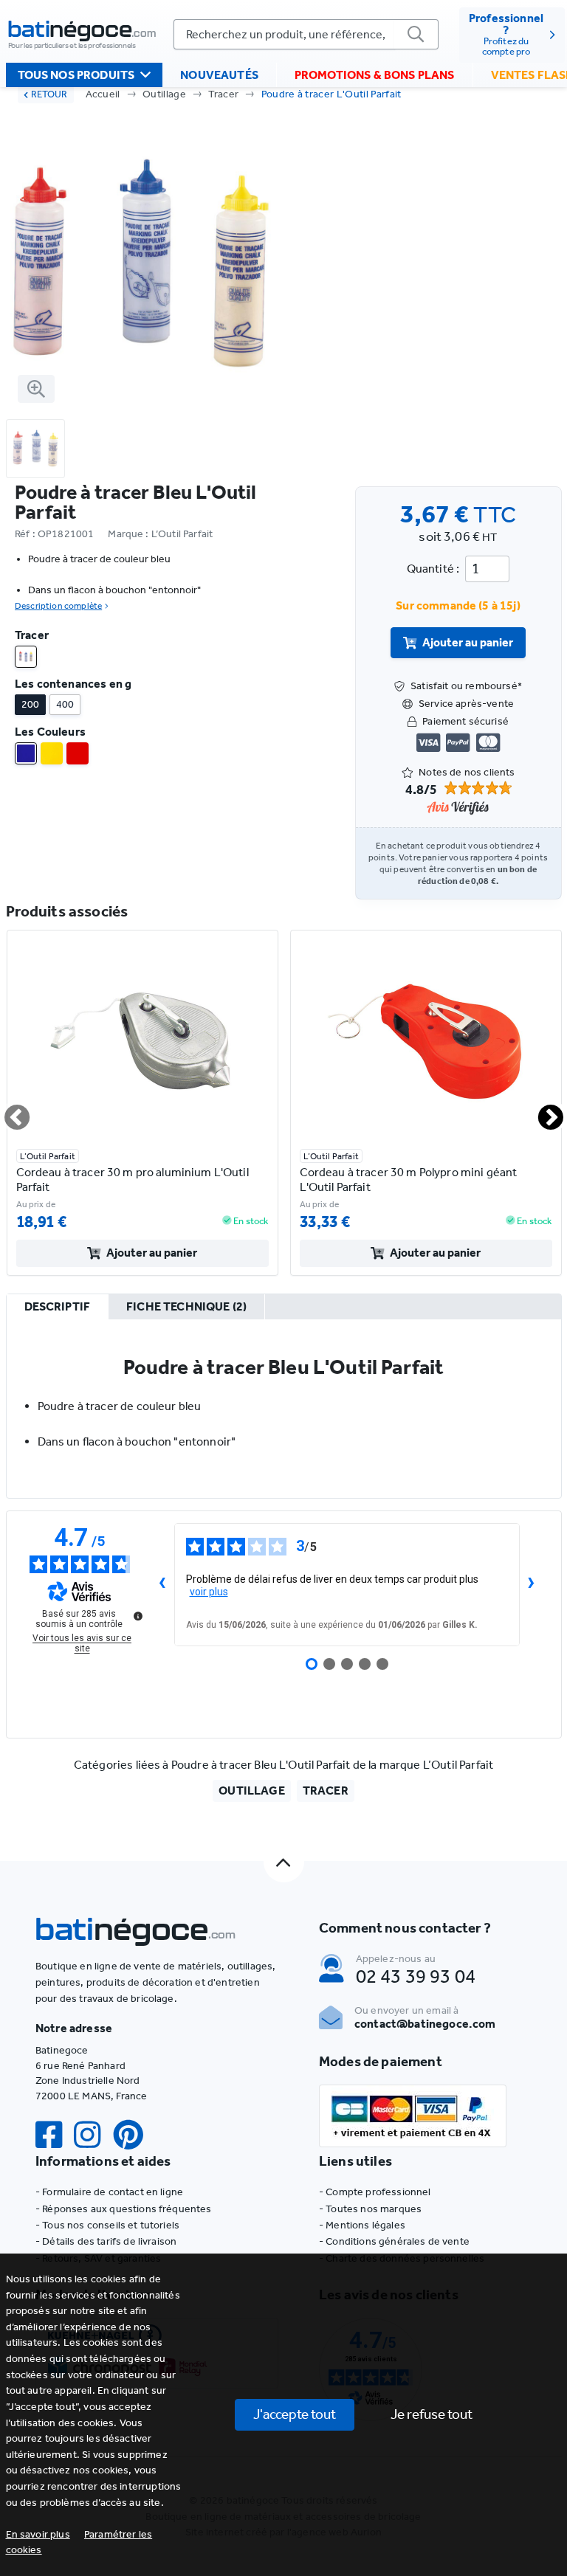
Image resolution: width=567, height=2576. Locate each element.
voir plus (209, 1592)
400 (65, 704)
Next (542, 1111)
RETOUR (49, 94)
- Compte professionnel (375, 2192)
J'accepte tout (295, 2414)
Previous (8, 1111)
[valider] (416, 34)
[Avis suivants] (532, 1584)
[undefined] (138, 1616)
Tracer (223, 94)
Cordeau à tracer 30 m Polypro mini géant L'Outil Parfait (409, 1180)
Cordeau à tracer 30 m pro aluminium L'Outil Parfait (133, 1180)
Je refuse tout (432, 2414)
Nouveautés (219, 75)
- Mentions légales (362, 2225)
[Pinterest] (134, 2135)
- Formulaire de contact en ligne (109, 2192)
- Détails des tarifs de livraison (106, 2241)
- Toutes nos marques (370, 2209)
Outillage (164, 94)
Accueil (103, 94)
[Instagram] (93, 2135)
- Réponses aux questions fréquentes (124, 2209)
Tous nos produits (76, 75)
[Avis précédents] (162, 1584)
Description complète (58, 606)
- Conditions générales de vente (394, 2241)
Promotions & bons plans (375, 75)
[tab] (58, 1308)
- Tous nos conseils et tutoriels (107, 2225)
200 (30, 704)
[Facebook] (55, 2135)
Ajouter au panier (468, 642)
